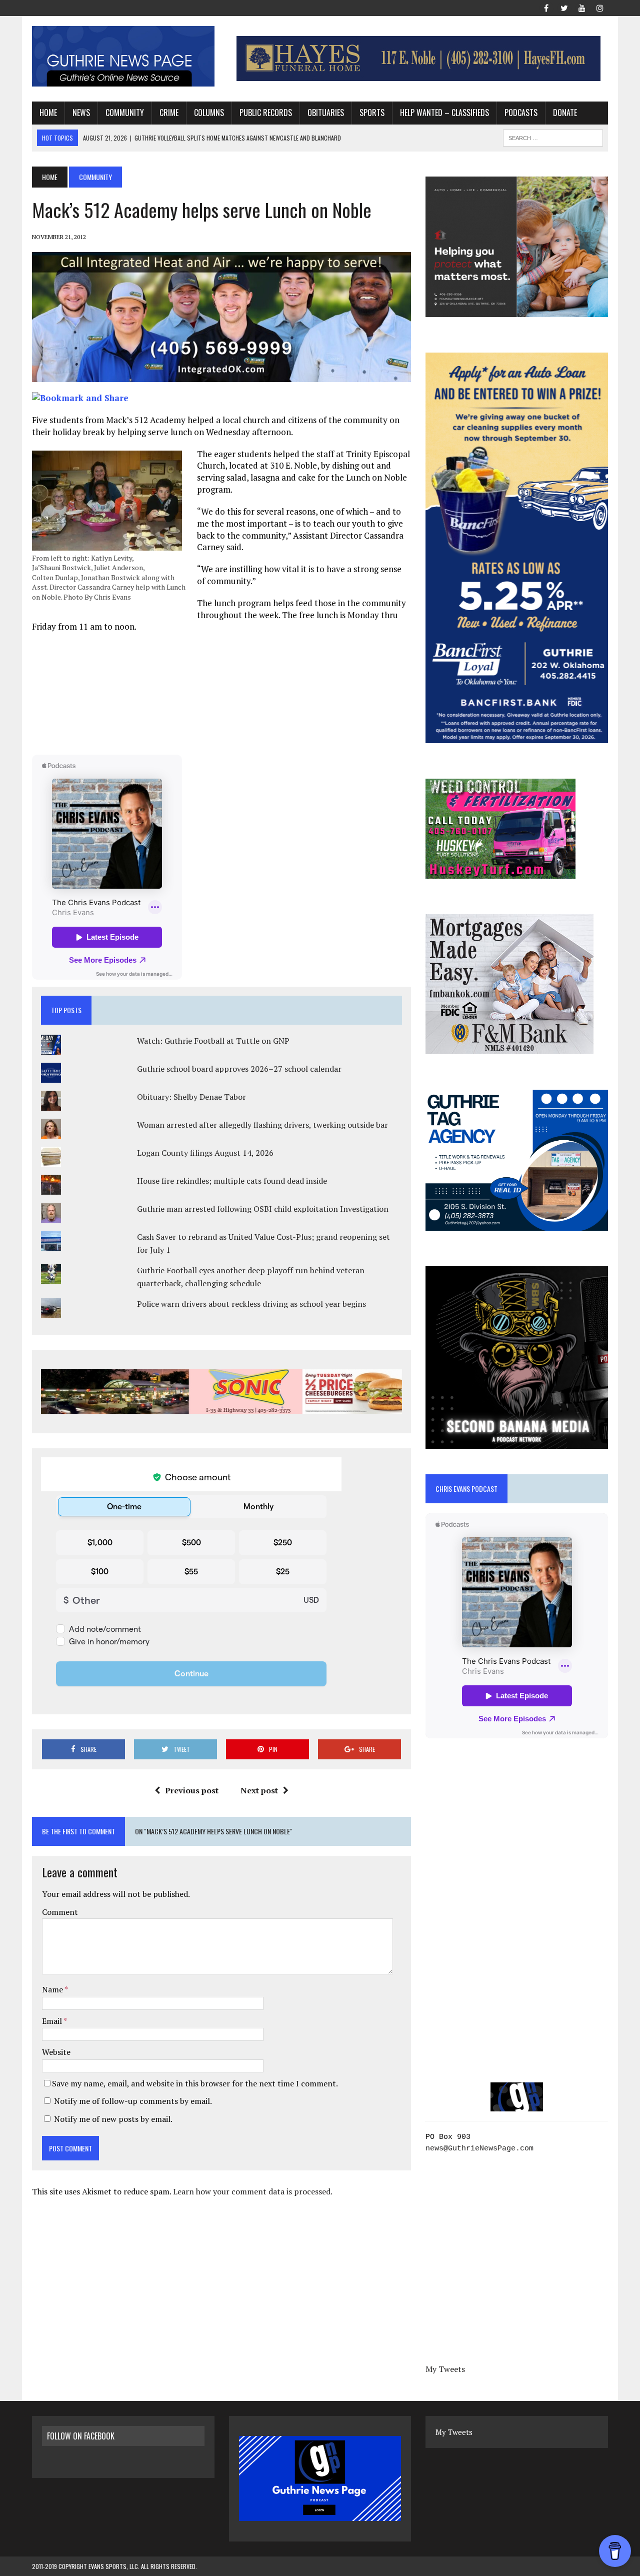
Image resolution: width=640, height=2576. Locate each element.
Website (56, 2052)
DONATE (565, 113)
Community (125, 113)
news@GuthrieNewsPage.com (479, 2149)
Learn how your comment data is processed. (253, 2191)
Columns (209, 113)
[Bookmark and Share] (80, 398)
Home (48, 113)
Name (53, 1989)
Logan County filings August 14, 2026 (205, 1153)
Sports (372, 113)
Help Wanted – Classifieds (444, 113)
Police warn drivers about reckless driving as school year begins (251, 1304)
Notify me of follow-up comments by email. (133, 2101)
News (81, 113)
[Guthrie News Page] (123, 56)
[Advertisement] (221, 693)
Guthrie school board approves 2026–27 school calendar (239, 1069)
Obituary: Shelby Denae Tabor (191, 1097)
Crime (169, 113)
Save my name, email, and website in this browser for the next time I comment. (195, 2083)
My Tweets (445, 2369)
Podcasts (521, 113)
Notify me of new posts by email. (113, 2119)
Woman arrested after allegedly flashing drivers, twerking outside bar (262, 1125)
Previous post (192, 1790)
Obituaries (326, 113)
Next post (259, 1790)
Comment (60, 1912)
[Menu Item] (546, 7)
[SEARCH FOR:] (553, 137)
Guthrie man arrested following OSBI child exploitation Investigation (263, 1209)
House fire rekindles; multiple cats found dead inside (232, 1181)
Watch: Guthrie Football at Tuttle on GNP (213, 1041)
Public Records (266, 113)
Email (53, 2021)
